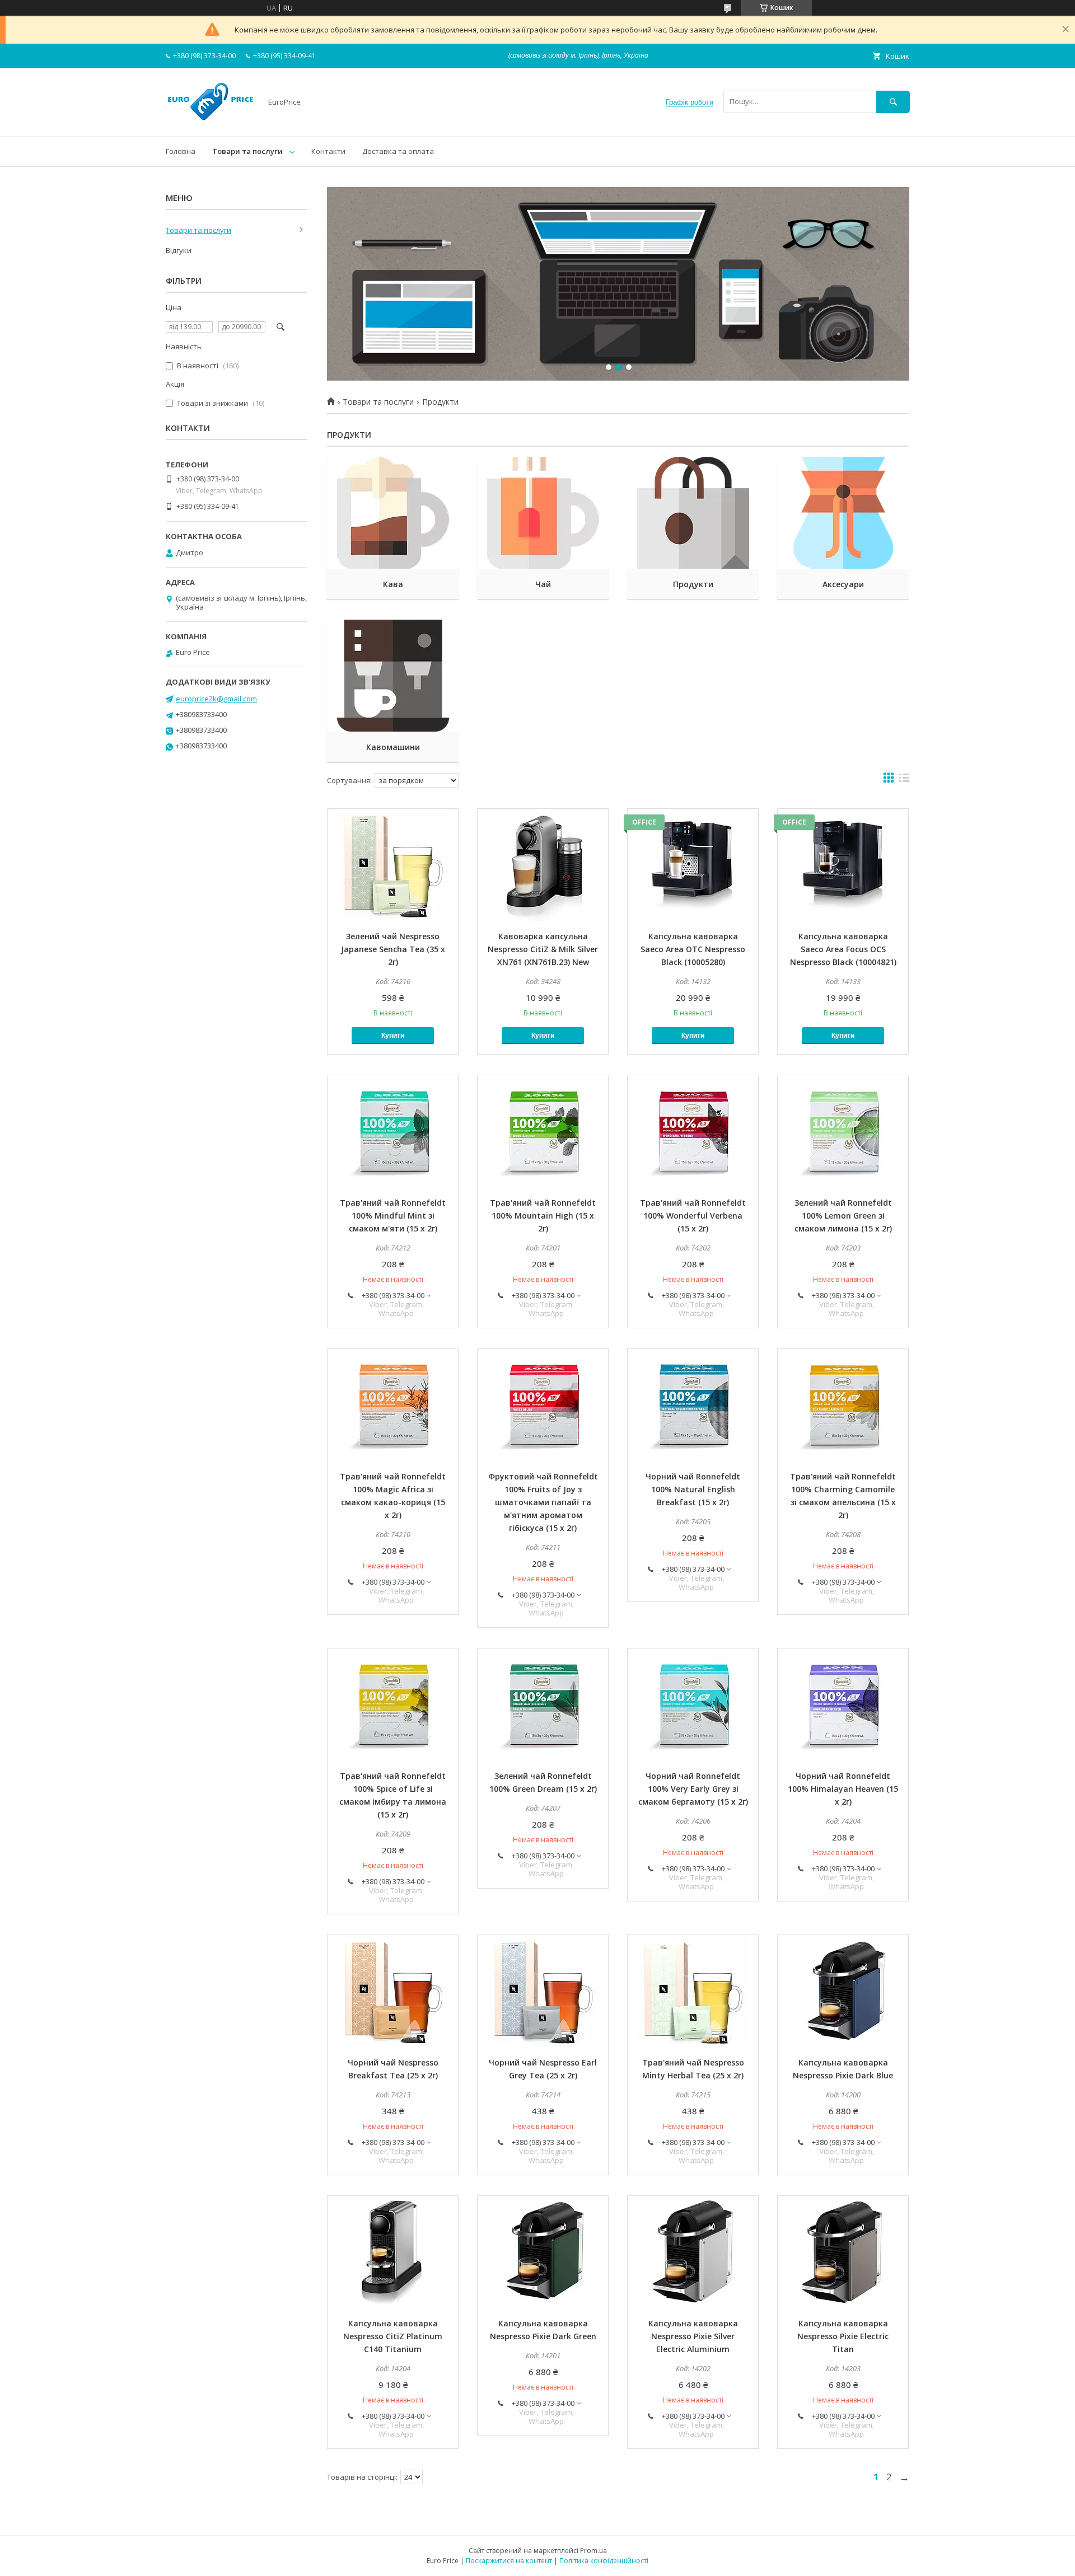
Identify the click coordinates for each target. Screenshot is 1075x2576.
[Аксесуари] (843, 513)
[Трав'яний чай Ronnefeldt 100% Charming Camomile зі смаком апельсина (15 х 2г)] (843, 1405)
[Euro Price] (211, 122)
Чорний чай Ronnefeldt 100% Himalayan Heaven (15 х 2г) (843, 1789)
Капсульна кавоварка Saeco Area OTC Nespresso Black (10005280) (693, 949)
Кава (393, 584)
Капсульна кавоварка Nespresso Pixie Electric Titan (843, 2336)
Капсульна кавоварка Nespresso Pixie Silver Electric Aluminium (693, 2336)
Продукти (693, 584)
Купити (393, 1036)
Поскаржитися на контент (509, 2561)
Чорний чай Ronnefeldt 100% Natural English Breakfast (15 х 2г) (693, 1489)
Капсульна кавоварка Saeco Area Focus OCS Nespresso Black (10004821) (843, 949)
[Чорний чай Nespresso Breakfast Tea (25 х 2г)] (393, 1991)
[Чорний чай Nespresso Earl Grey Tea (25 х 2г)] (543, 1991)
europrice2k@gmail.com (216, 699)
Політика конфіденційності (604, 2561)
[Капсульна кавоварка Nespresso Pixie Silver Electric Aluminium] (693, 2252)
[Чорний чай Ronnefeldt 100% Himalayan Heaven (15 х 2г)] (843, 1704)
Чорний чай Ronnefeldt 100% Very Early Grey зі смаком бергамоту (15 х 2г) (693, 1789)
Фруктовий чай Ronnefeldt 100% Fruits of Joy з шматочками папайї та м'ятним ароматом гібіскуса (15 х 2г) (543, 1502)
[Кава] (393, 513)
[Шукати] (893, 102)
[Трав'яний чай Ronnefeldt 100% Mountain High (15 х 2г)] (543, 1131)
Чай (543, 584)
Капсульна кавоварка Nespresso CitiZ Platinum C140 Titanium (393, 2336)
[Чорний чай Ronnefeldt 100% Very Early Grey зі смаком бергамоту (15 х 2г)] (693, 1704)
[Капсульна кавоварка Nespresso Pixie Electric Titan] (843, 2252)
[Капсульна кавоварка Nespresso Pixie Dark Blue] (843, 1991)
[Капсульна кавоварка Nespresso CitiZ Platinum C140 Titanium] (393, 2252)
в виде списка (904, 780)
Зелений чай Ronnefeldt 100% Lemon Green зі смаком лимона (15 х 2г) (843, 1216)
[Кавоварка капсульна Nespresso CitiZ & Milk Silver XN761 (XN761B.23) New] (543, 865)
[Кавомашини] (393, 676)
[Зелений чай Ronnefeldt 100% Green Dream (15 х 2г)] (543, 1704)
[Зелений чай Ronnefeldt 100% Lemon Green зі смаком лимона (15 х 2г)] (843, 1131)
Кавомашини (393, 747)
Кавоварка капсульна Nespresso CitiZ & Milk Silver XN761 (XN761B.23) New (543, 949)
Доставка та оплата (398, 151)
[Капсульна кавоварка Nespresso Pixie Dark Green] (543, 2252)
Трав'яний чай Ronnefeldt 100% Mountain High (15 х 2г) (543, 1216)
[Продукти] (693, 513)
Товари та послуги (247, 151)
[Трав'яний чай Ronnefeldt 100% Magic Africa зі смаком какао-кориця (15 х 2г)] (393, 1405)
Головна (181, 151)
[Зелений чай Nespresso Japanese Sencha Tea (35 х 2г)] (393, 865)
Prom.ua (593, 2551)
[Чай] (543, 513)
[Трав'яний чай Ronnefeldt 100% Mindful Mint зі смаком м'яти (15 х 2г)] (393, 1131)
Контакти (328, 151)
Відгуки (179, 250)
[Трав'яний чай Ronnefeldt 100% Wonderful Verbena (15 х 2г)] (693, 1131)
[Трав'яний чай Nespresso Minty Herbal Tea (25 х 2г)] (693, 1991)
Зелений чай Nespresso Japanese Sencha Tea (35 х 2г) (393, 949)
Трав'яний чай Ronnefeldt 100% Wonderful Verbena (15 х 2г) (693, 1216)
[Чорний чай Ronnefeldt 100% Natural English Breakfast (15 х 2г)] (693, 1405)
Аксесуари (843, 584)
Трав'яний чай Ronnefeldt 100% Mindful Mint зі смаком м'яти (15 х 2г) (393, 1216)
